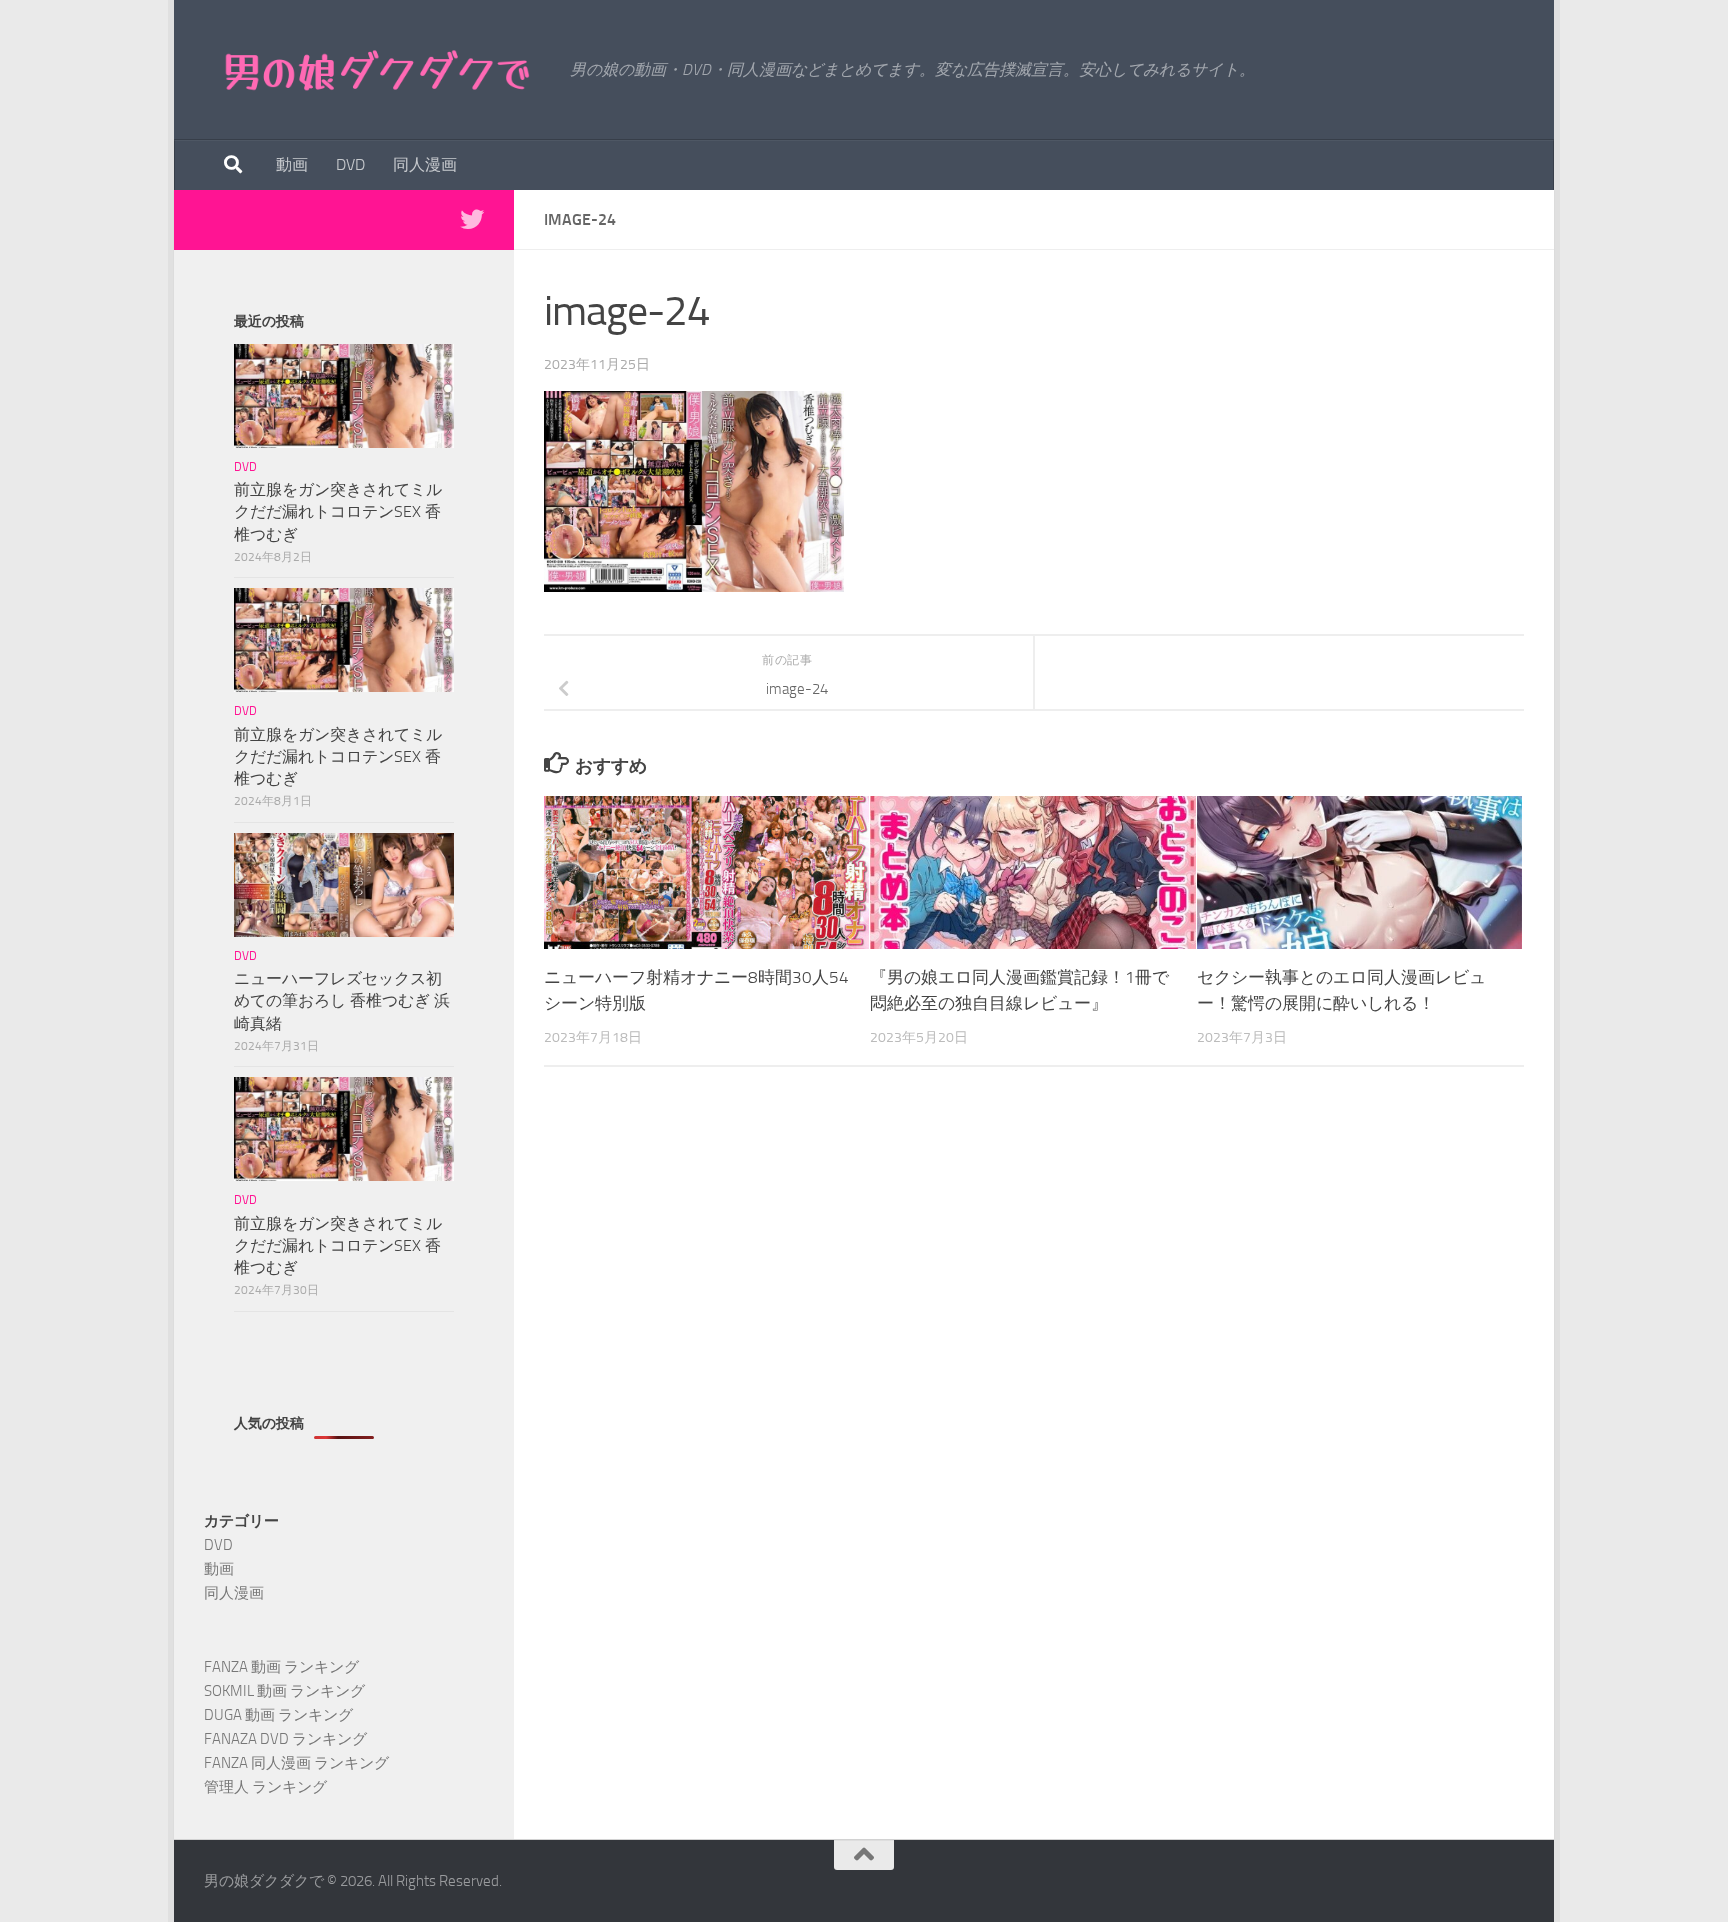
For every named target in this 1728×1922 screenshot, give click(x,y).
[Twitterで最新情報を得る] (472, 219)
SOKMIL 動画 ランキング (284, 1691)
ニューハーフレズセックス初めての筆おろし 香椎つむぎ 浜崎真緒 (342, 1000)
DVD (350, 164)
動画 (292, 164)
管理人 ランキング (265, 1787)
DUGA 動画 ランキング (278, 1715)
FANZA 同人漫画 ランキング (296, 1763)
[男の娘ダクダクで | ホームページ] (377, 70)
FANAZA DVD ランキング (285, 1739)
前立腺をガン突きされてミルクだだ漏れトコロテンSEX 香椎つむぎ (338, 511)
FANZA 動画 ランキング (281, 1667)
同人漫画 (425, 164)
